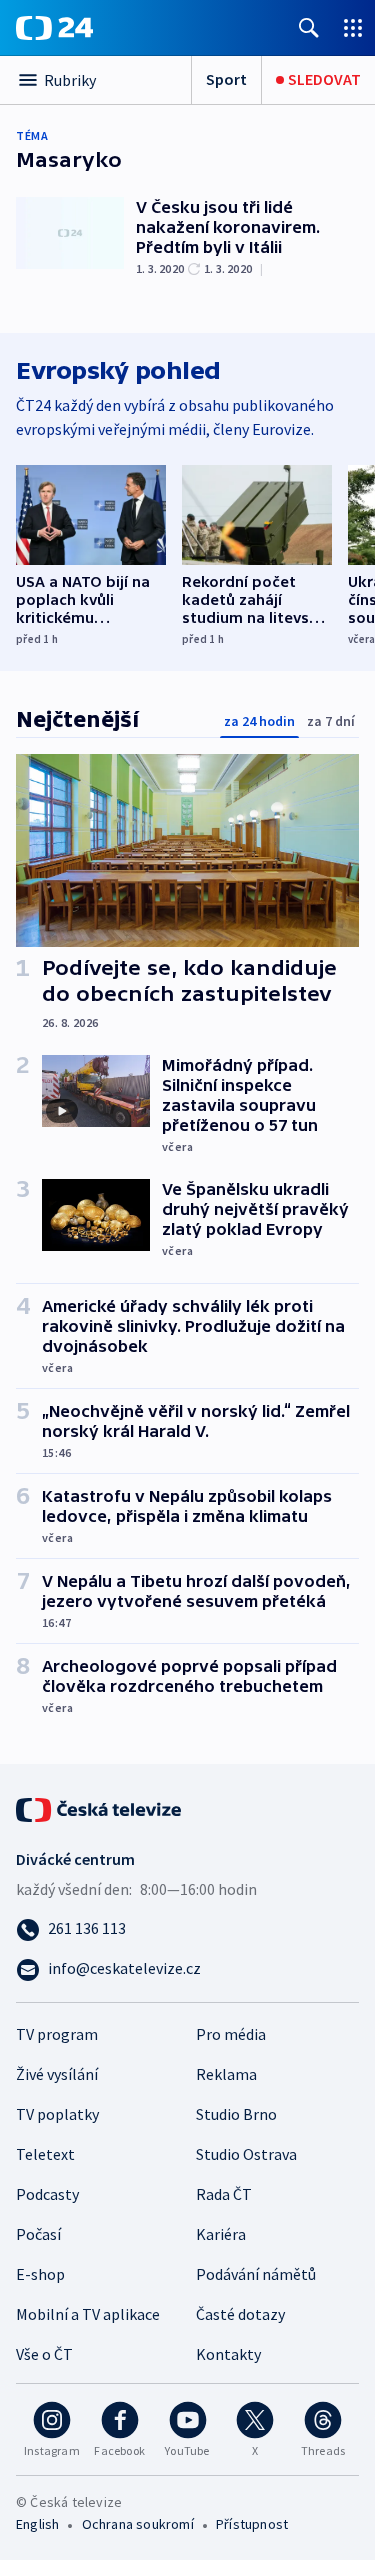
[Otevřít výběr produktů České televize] (353, 27)
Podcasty (47, 2194)
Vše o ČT (44, 2354)
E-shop (40, 2274)
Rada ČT (224, 2194)
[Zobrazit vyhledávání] (309, 27)
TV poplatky (57, 2114)
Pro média (231, 2034)
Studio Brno (236, 2114)
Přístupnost (252, 2524)
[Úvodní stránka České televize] (100, 1808)
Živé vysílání (57, 2074)
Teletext (45, 2154)
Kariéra (221, 2234)
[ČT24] (54, 28)
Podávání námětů (256, 2274)
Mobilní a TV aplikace (88, 2314)
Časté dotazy (240, 2314)
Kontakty (228, 2354)
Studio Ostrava (246, 2154)
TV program (57, 2034)
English (37, 2524)
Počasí (38, 2234)
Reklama (226, 2074)
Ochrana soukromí (138, 2524)
